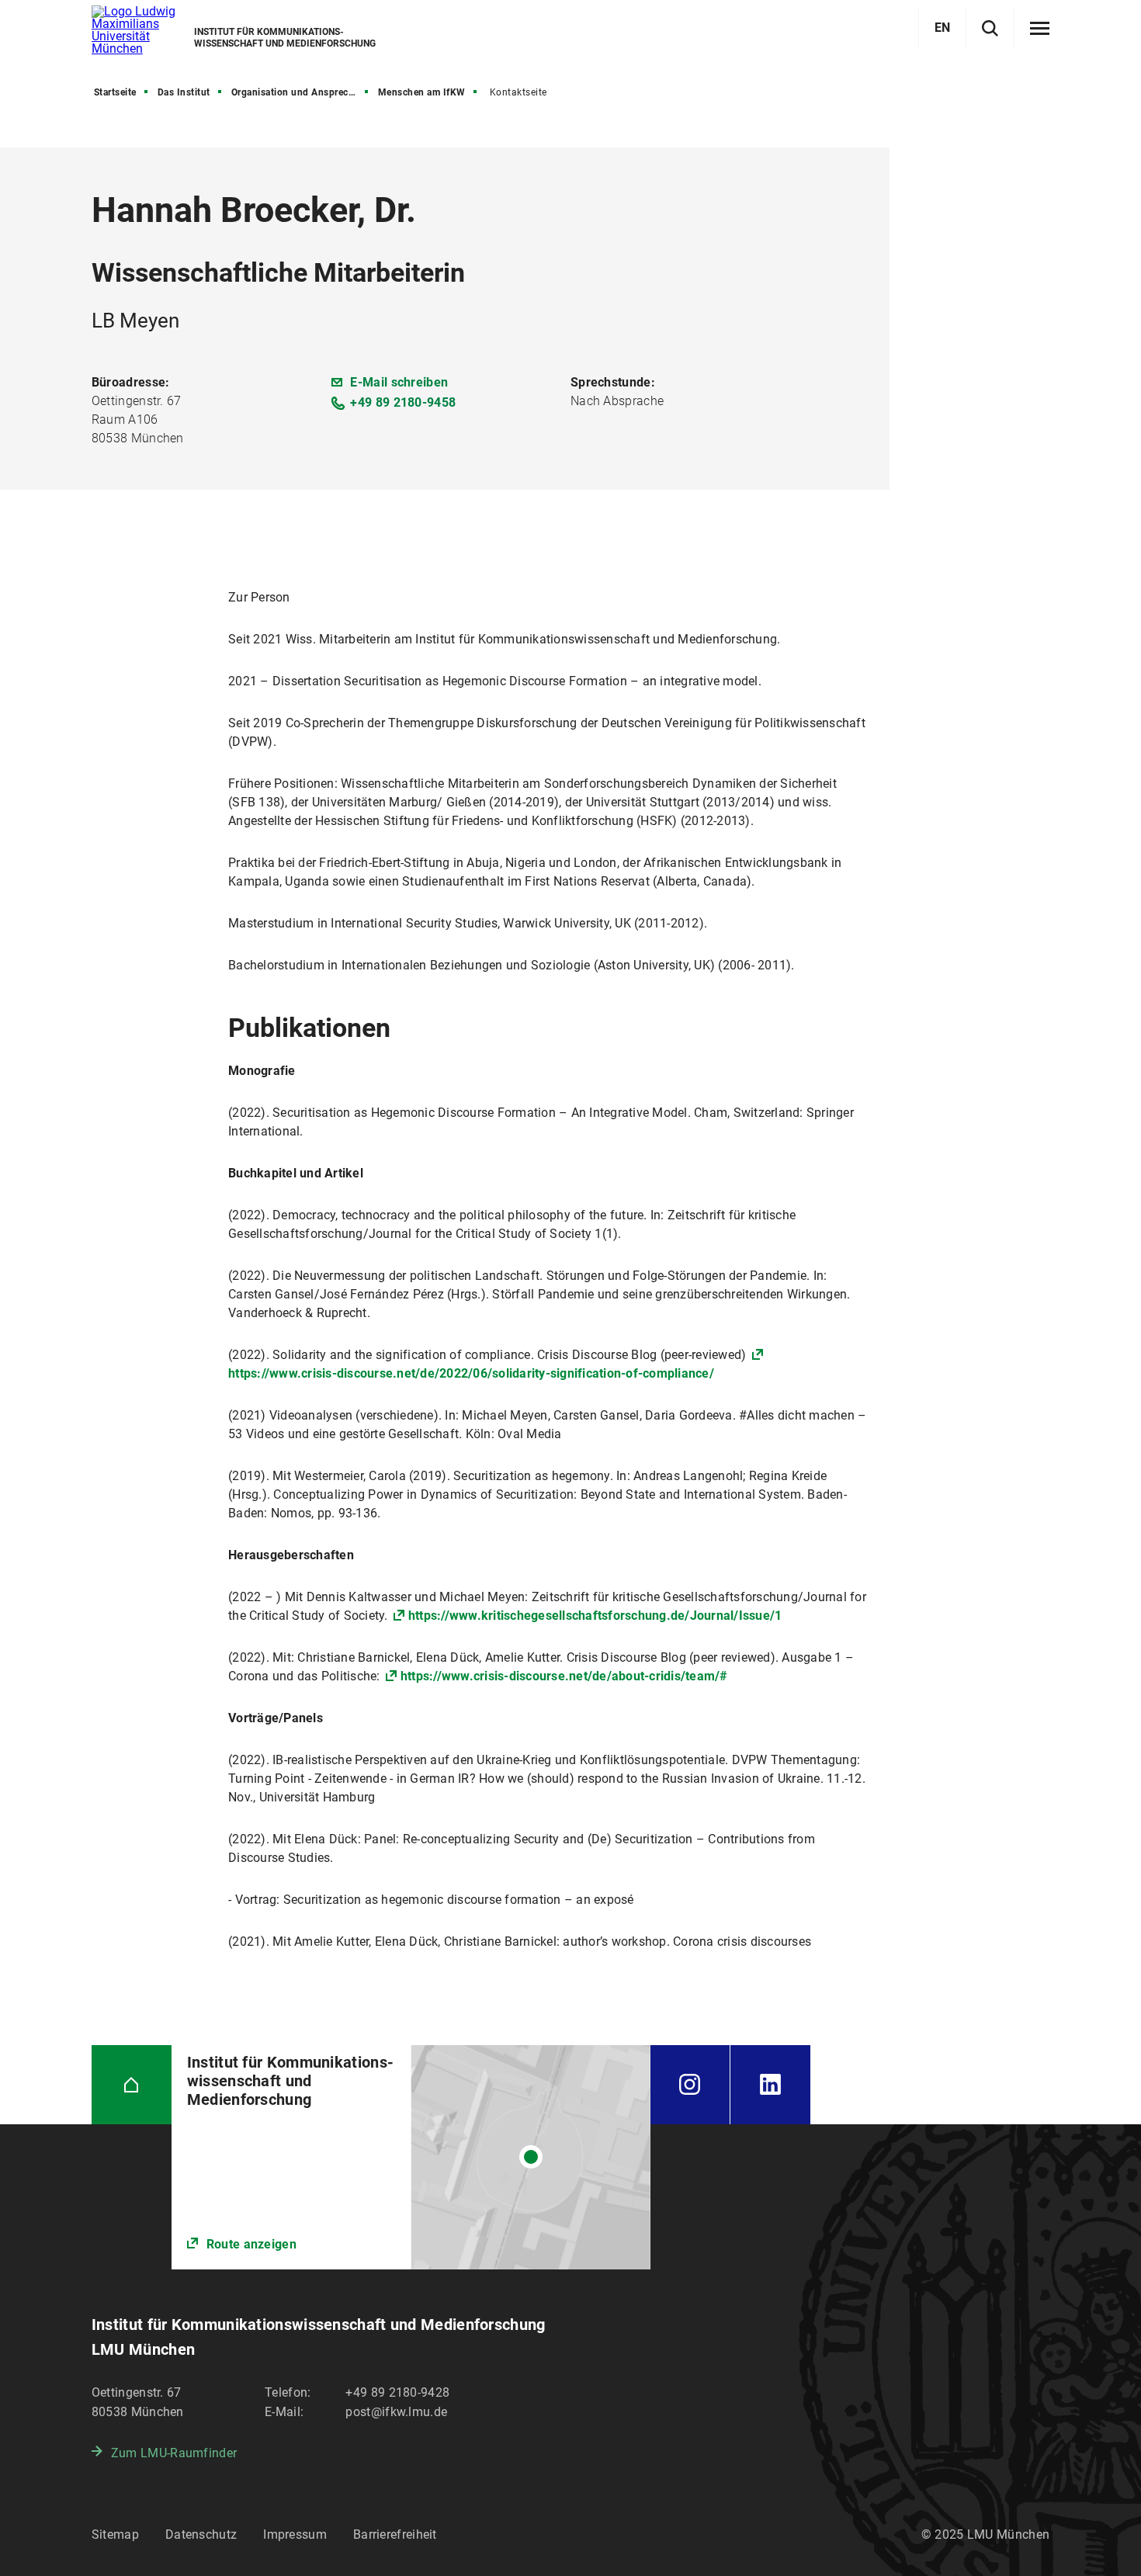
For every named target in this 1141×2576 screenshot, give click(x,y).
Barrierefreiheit (395, 2534)
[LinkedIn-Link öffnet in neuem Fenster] (770, 2085)
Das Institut (184, 92)
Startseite (115, 92)
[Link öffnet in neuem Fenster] (411, 2157)
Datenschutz (201, 2534)
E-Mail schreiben (399, 382)
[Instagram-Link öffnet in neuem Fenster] (690, 2085)
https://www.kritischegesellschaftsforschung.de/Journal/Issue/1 (595, 1616)
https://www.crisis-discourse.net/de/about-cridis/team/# (564, 1676)
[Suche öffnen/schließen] (990, 28)
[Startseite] (132, 2085)
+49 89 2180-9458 (403, 402)
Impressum (295, 2534)
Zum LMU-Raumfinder (174, 2453)
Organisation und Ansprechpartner (301, 92)
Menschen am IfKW (422, 92)
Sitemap (115, 2534)
